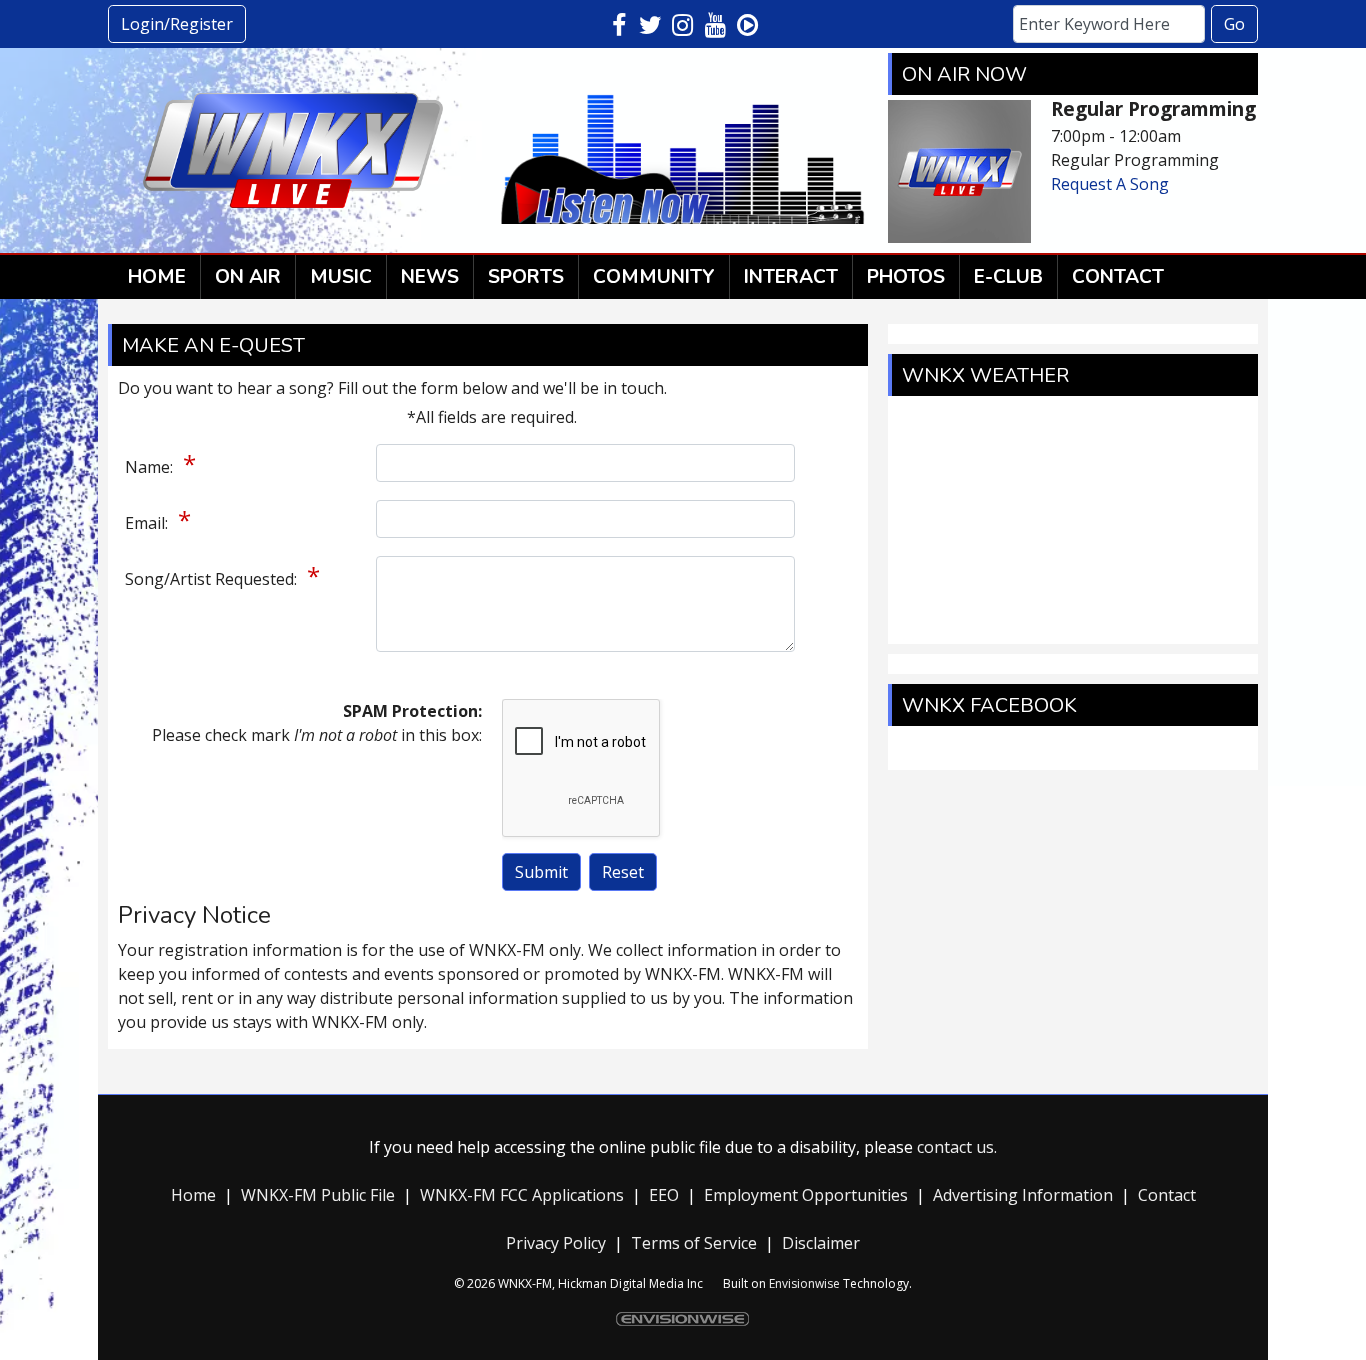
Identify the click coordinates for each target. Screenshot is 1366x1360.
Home (197, 1195)
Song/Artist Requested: (213, 579)
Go (1234, 24)
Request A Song (1110, 184)
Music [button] (341, 277)
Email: (148, 523)
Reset (623, 872)
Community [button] (654, 277)
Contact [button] (1118, 277)
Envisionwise (804, 1283)
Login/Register (177, 24)
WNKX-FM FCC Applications (522, 1195)
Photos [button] (906, 277)
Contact (1167, 1195)
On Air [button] (248, 277)
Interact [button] (791, 277)
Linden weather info (1073, 624)
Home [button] (157, 277)
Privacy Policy (556, 1243)
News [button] (430, 277)
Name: (151, 467)
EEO (668, 1195)
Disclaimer (821, 1243)
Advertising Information (1023, 1195)
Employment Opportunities (806, 1195)
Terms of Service (694, 1243)
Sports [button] (526, 277)
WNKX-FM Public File (318, 1195)
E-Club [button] (1008, 277)
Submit (541, 872)
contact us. (957, 1147)
